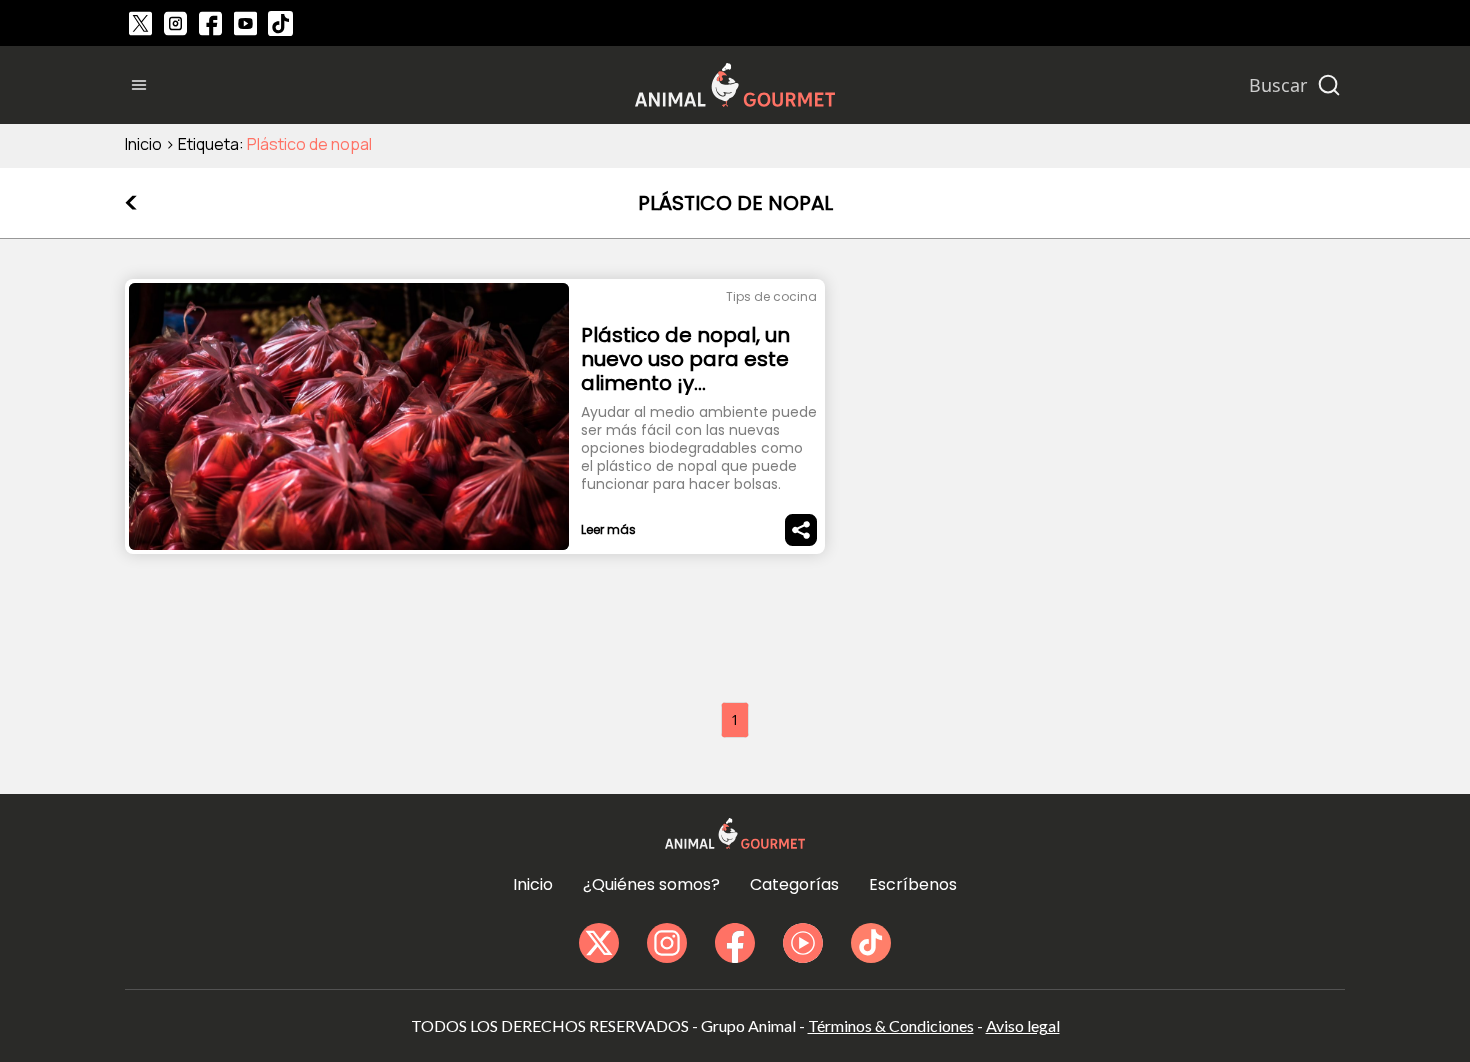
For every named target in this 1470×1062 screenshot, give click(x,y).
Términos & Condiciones (891, 1025)
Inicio (143, 144)
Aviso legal (1023, 1025)
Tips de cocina (771, 296)
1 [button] (735, 719)
